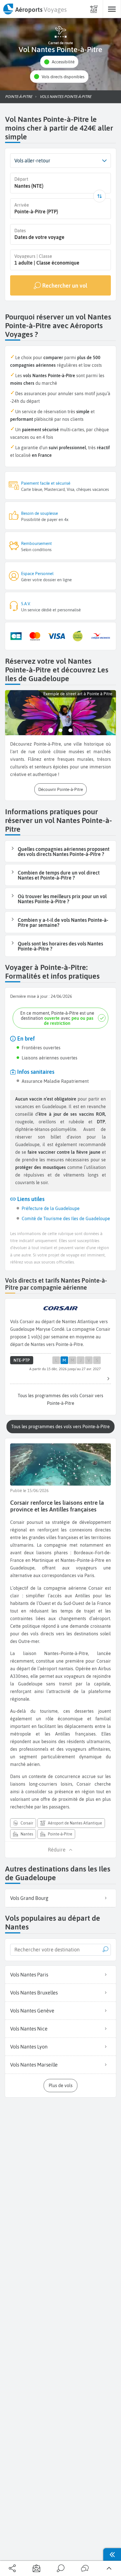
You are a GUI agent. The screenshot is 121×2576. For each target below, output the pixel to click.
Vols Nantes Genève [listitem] (32, 2011)
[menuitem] (35, 9)
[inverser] (99, 196)
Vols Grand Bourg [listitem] (29, 1898)
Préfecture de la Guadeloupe (51, 1208)
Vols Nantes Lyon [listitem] (29, 2047)
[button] (59, 62)
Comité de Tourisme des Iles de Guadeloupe (66, 1218)
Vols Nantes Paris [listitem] (29, 1975)
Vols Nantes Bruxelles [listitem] (34, 1993)
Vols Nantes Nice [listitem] (29, 2029)
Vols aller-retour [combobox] (32, 161)
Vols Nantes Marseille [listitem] (34, 2065)
